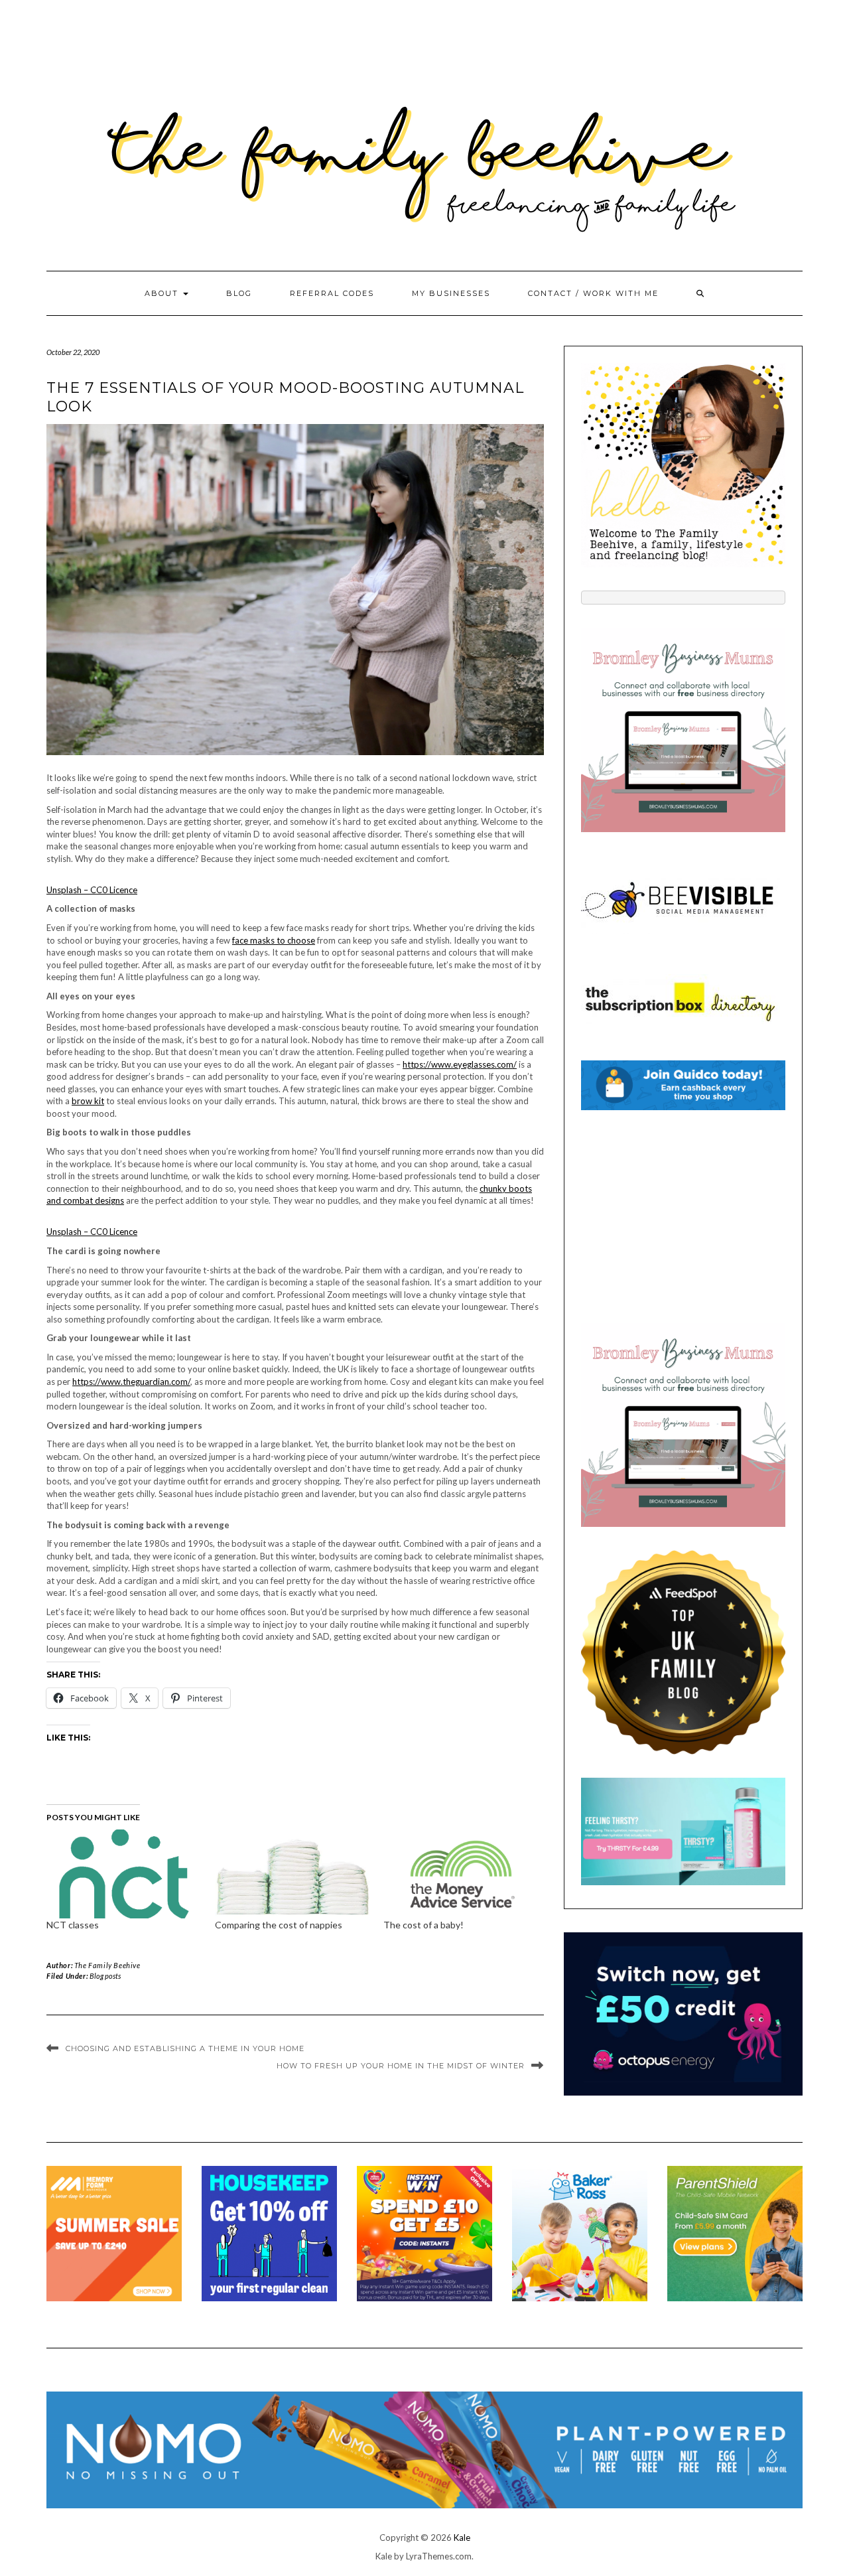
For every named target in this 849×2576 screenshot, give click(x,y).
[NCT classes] (124, 1874)
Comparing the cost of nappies (279, 1925)
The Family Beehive (107, 1965)
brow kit (88, 1101)
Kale (462, 2538)
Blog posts (105, 1976)
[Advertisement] (683, 1216)
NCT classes (73, 1925)
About (163, 293)
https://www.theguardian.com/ (131, 1382)
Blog (239, 293)
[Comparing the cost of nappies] (293, 1874)
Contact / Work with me (593, 293)
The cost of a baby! (424, 1925)
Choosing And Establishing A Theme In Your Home (185, 2048)
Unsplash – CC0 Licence (92, 890)
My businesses (451, 293)
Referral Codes (332, 293)
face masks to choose (274, 940)
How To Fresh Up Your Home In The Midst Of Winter (401, 2066)
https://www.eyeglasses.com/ (460, 1064)
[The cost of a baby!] (461, 1874)
